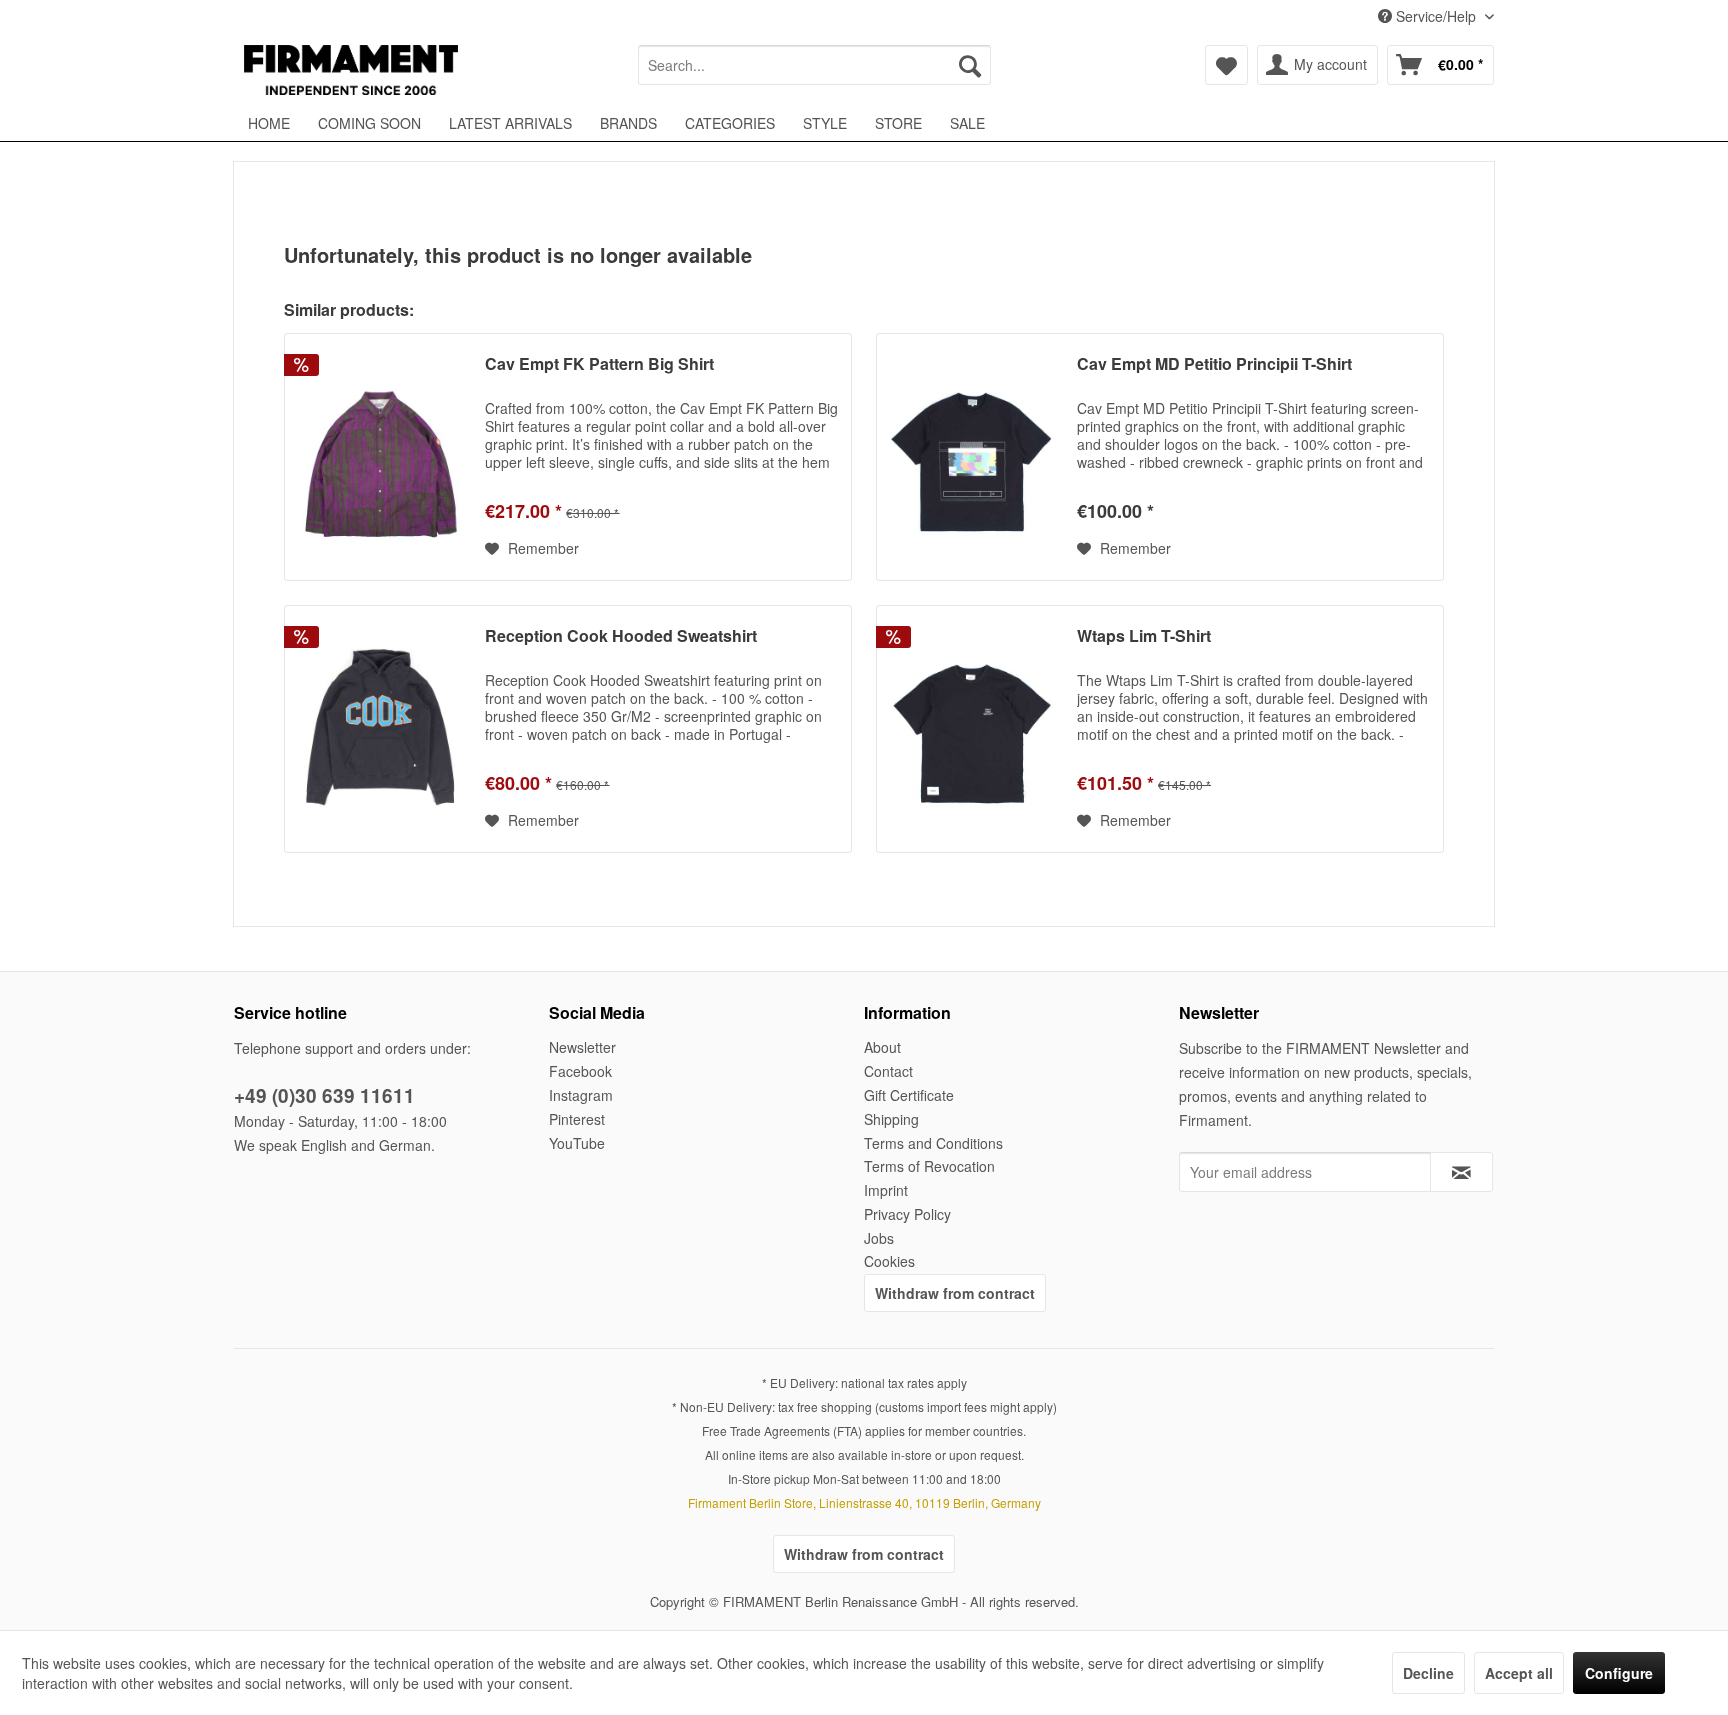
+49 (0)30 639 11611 (324, 1095)
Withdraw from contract (955, 1293)
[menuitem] (814, 65)
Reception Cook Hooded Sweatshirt (621, 636)
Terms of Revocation (929, 1166)
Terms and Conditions (933, 1143)
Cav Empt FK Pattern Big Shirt (599, 364)
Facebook (580, 1071)
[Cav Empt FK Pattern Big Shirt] (380, 457)
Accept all (1519, 1673)
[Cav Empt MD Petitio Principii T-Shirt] (972, 457)
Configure (1619, 1673)
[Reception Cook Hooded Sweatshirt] (380, 729)
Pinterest (577, 1119)
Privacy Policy (907, 1214)
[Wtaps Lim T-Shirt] (972, 729)
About (882, 1047)
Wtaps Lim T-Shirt (1144, 636)
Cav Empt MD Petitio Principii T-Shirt (1214, 364)
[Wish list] (1226, 65)
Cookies (889, 1261)
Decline (1428, 1673)
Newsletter (582, 1047)
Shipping (891, 1119)
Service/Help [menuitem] (1436, 16)
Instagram (581, 1095)
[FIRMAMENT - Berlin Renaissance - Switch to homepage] (351, 70)
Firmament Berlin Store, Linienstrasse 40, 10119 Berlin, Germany (864, 1502)
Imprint (886, 1190)
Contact (888, 1071)
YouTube (577, 1143)
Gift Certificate (909, 1095)
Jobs (879, 1238)
